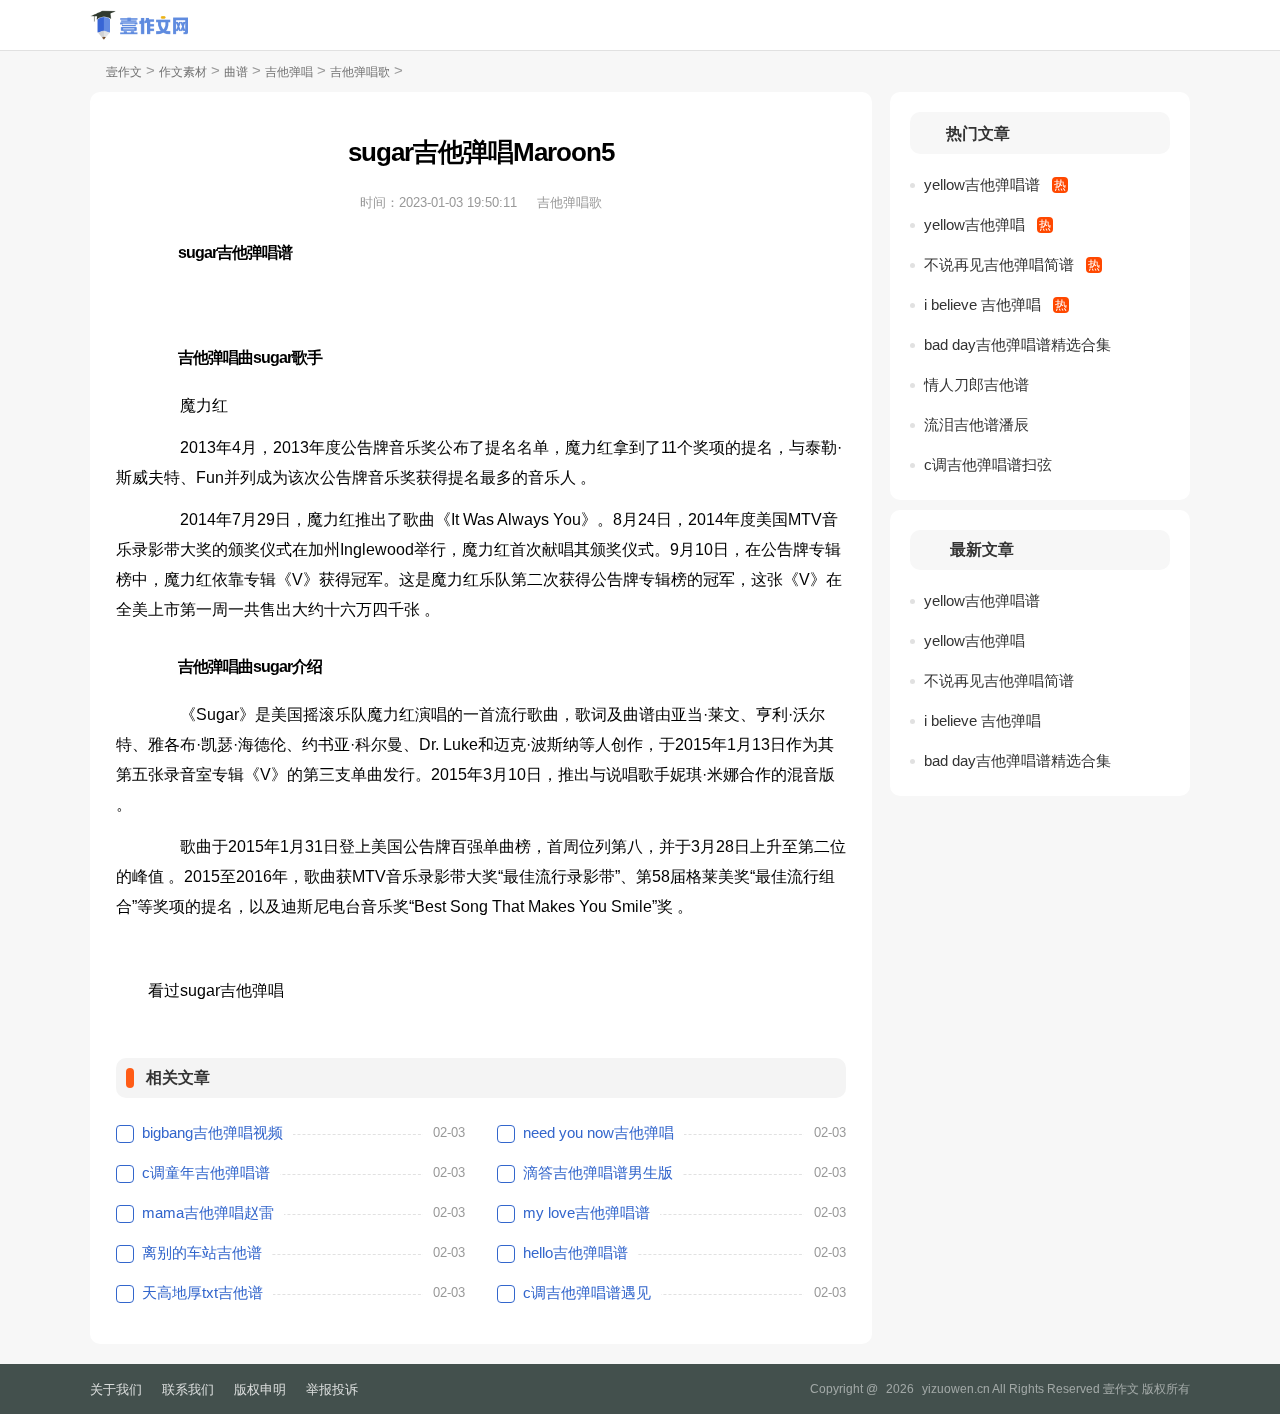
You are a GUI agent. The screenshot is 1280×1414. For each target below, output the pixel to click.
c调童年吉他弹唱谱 (206, 1172)
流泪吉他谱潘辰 (976, 424)
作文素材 (183, 72)
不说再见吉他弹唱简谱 (999, 264)
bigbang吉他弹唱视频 (212, 1132)
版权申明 (260, 1389)
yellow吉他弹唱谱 (982, 184)
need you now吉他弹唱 (598, 1132)
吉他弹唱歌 (360, 72)
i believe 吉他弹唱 (982, 304)
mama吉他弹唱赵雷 (208, 1212)
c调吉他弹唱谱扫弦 (988, 464)
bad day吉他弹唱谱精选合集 (1017, 344)
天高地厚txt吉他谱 (202, 1292)
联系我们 (188, 1389)
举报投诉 (332, 1389)
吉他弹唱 (289, 72)
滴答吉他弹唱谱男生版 (598, 1172)
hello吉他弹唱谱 (575, 1252)
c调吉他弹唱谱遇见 (587, 1292)
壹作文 (124, 72)
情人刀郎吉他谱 (976, 384)
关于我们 (116, 1389)
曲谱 (236, 72)
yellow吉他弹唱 (974, 224)
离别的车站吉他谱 (202, 1252)
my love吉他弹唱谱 (586, 1212)
